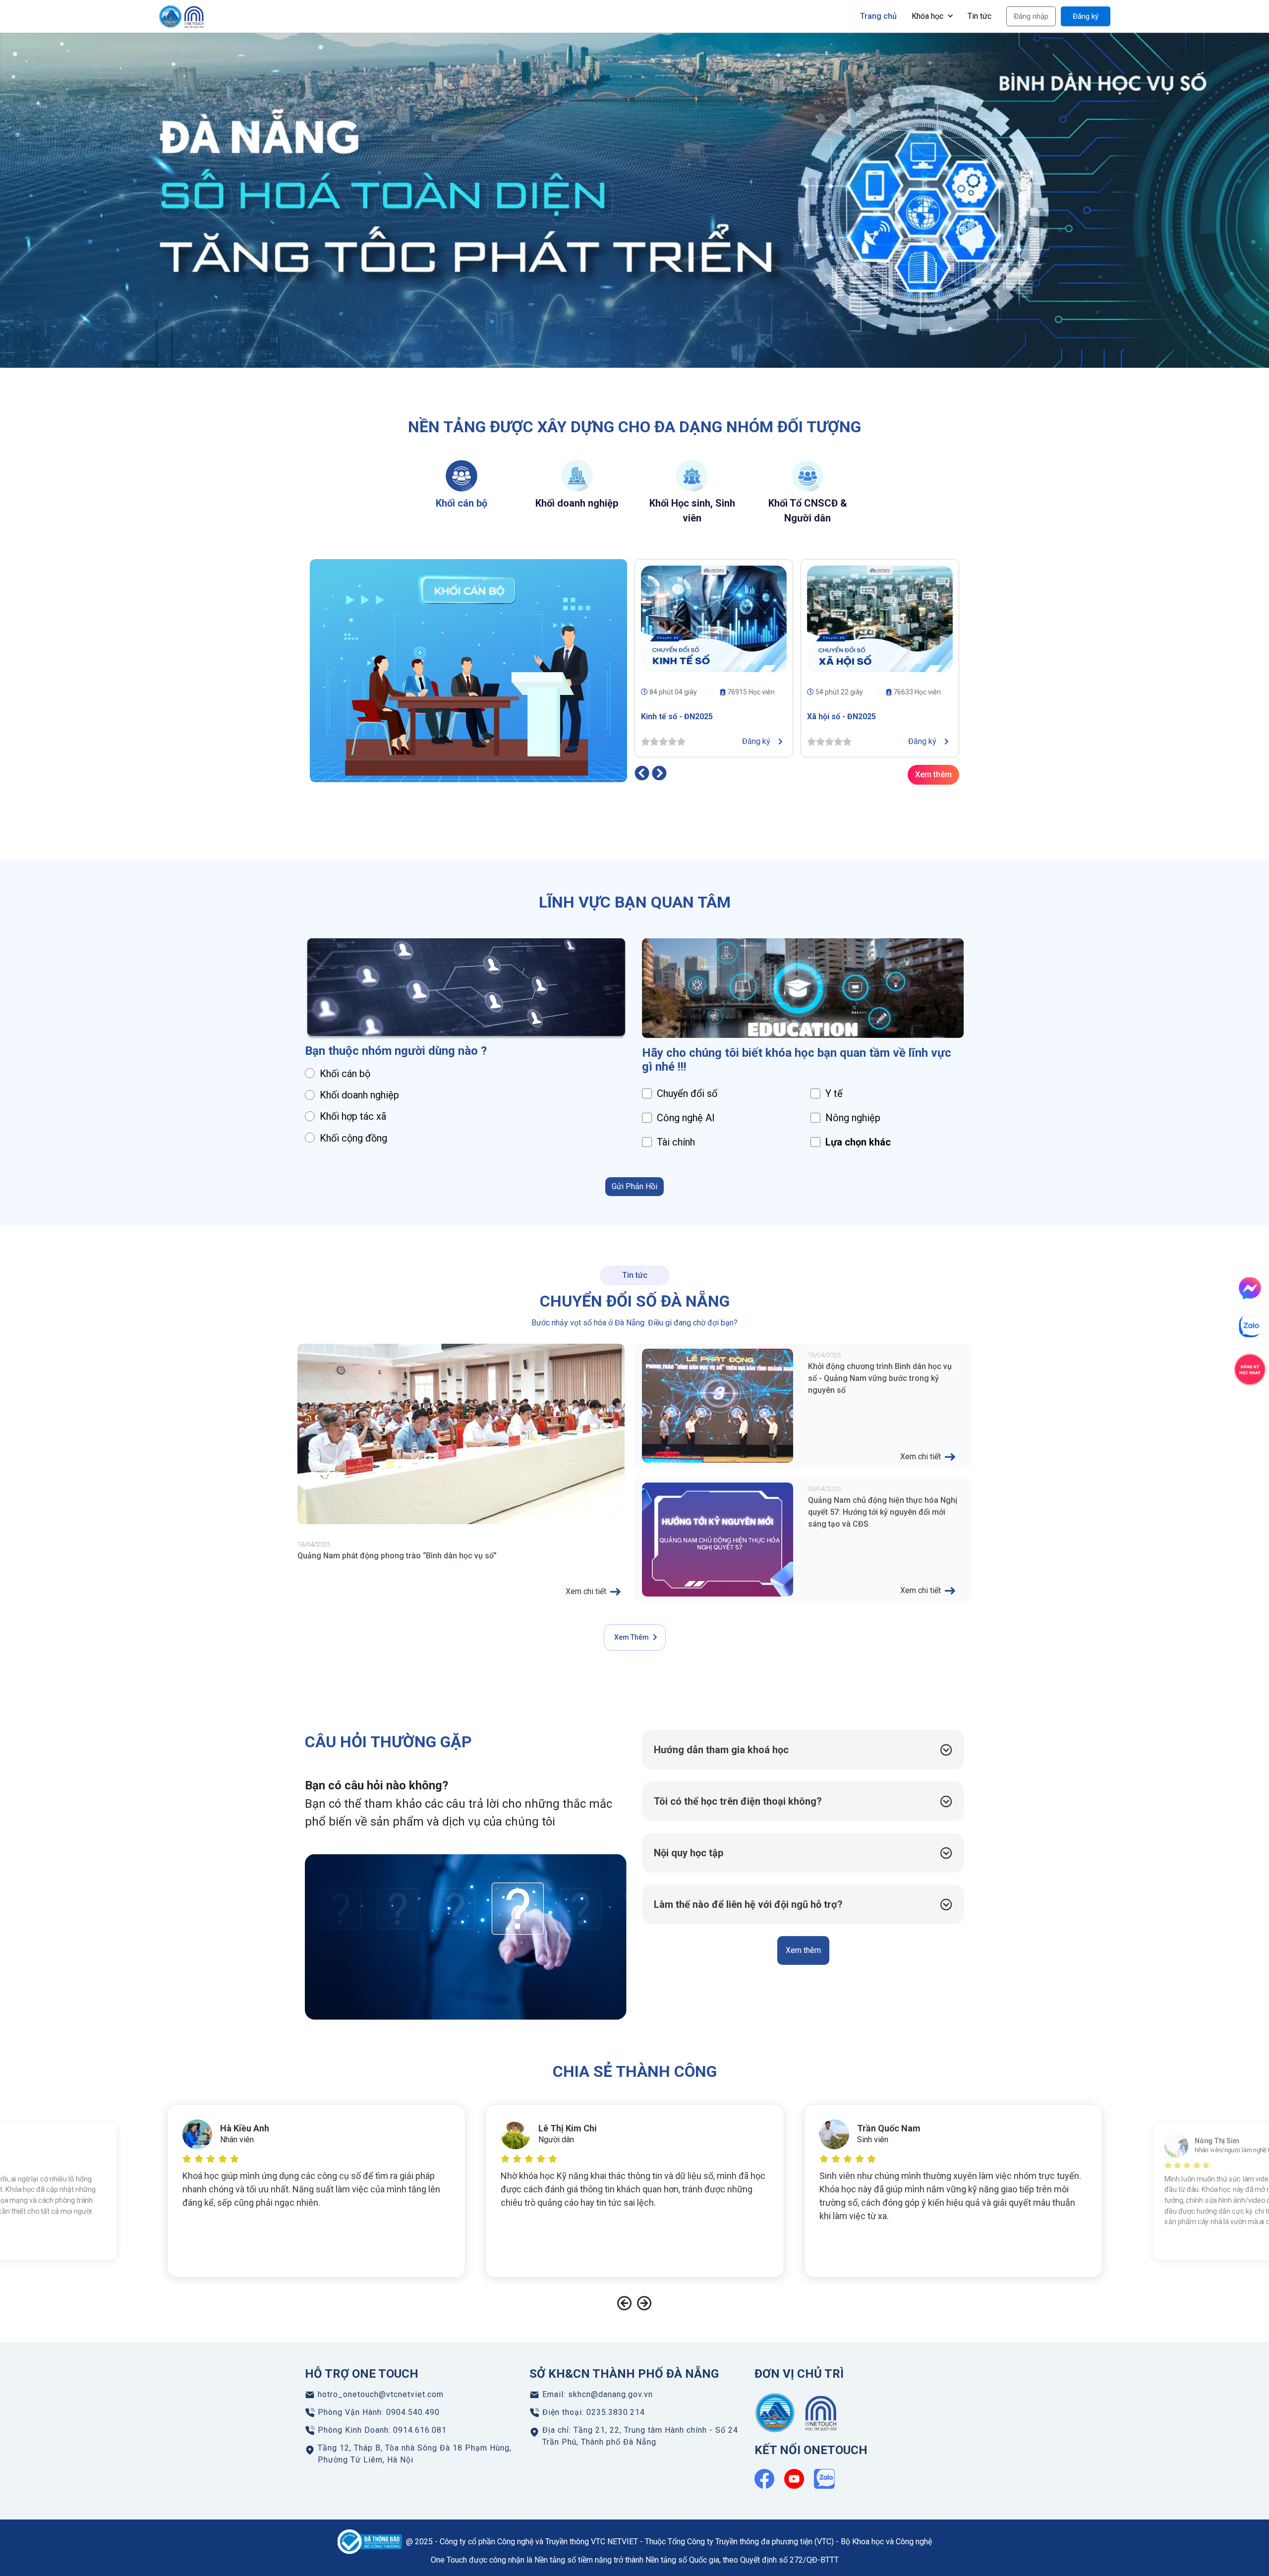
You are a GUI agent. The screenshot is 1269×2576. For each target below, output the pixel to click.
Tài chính (676, 1142)
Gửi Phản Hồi (634, 1186)
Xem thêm (933, 774)
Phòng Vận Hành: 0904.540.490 (379, 2412)
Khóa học (928, 16)
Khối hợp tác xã (353, 1116)
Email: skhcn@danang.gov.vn (598, 2394)
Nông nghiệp (853, 1118)
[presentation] (642, 773)
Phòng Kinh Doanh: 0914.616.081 (382, 2430)
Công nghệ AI (686, 1118)
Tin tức (980, 16)
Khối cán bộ (345, 1074)
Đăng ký (1086, 16)
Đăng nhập (1031, 16)
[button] (803, 1750)
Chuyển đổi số (687, 1093)
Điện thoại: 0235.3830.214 (594, 2412)
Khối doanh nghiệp (359, 1095)
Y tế (834, 1093)
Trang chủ (878, 16)
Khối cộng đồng (353, 1138)
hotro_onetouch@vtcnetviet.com (381, 2394)
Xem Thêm (632, 1637)
